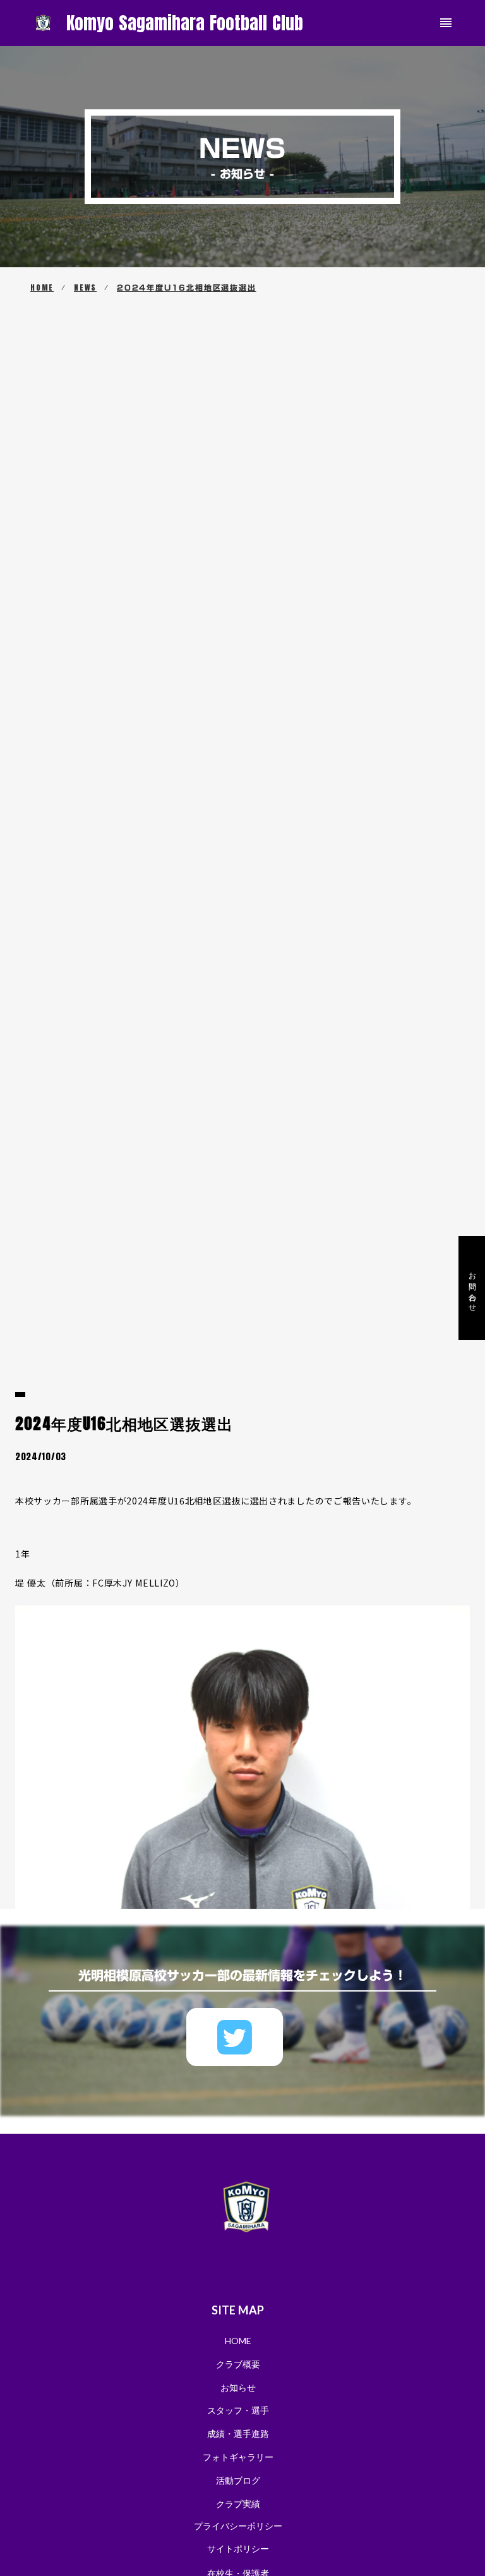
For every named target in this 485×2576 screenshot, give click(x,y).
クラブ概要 (238, 2364)
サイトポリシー (238, 2549)
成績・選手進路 (238, 2434)
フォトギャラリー (238, 2457)
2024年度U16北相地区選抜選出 (187, 288)
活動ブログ (238, 2480)
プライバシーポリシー (238, 2526)
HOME (42, 288)
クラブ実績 (238, 2504)
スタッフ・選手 (238, 2410)
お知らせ (238, 2387)
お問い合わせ (472, 1288)
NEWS (85, 288)
